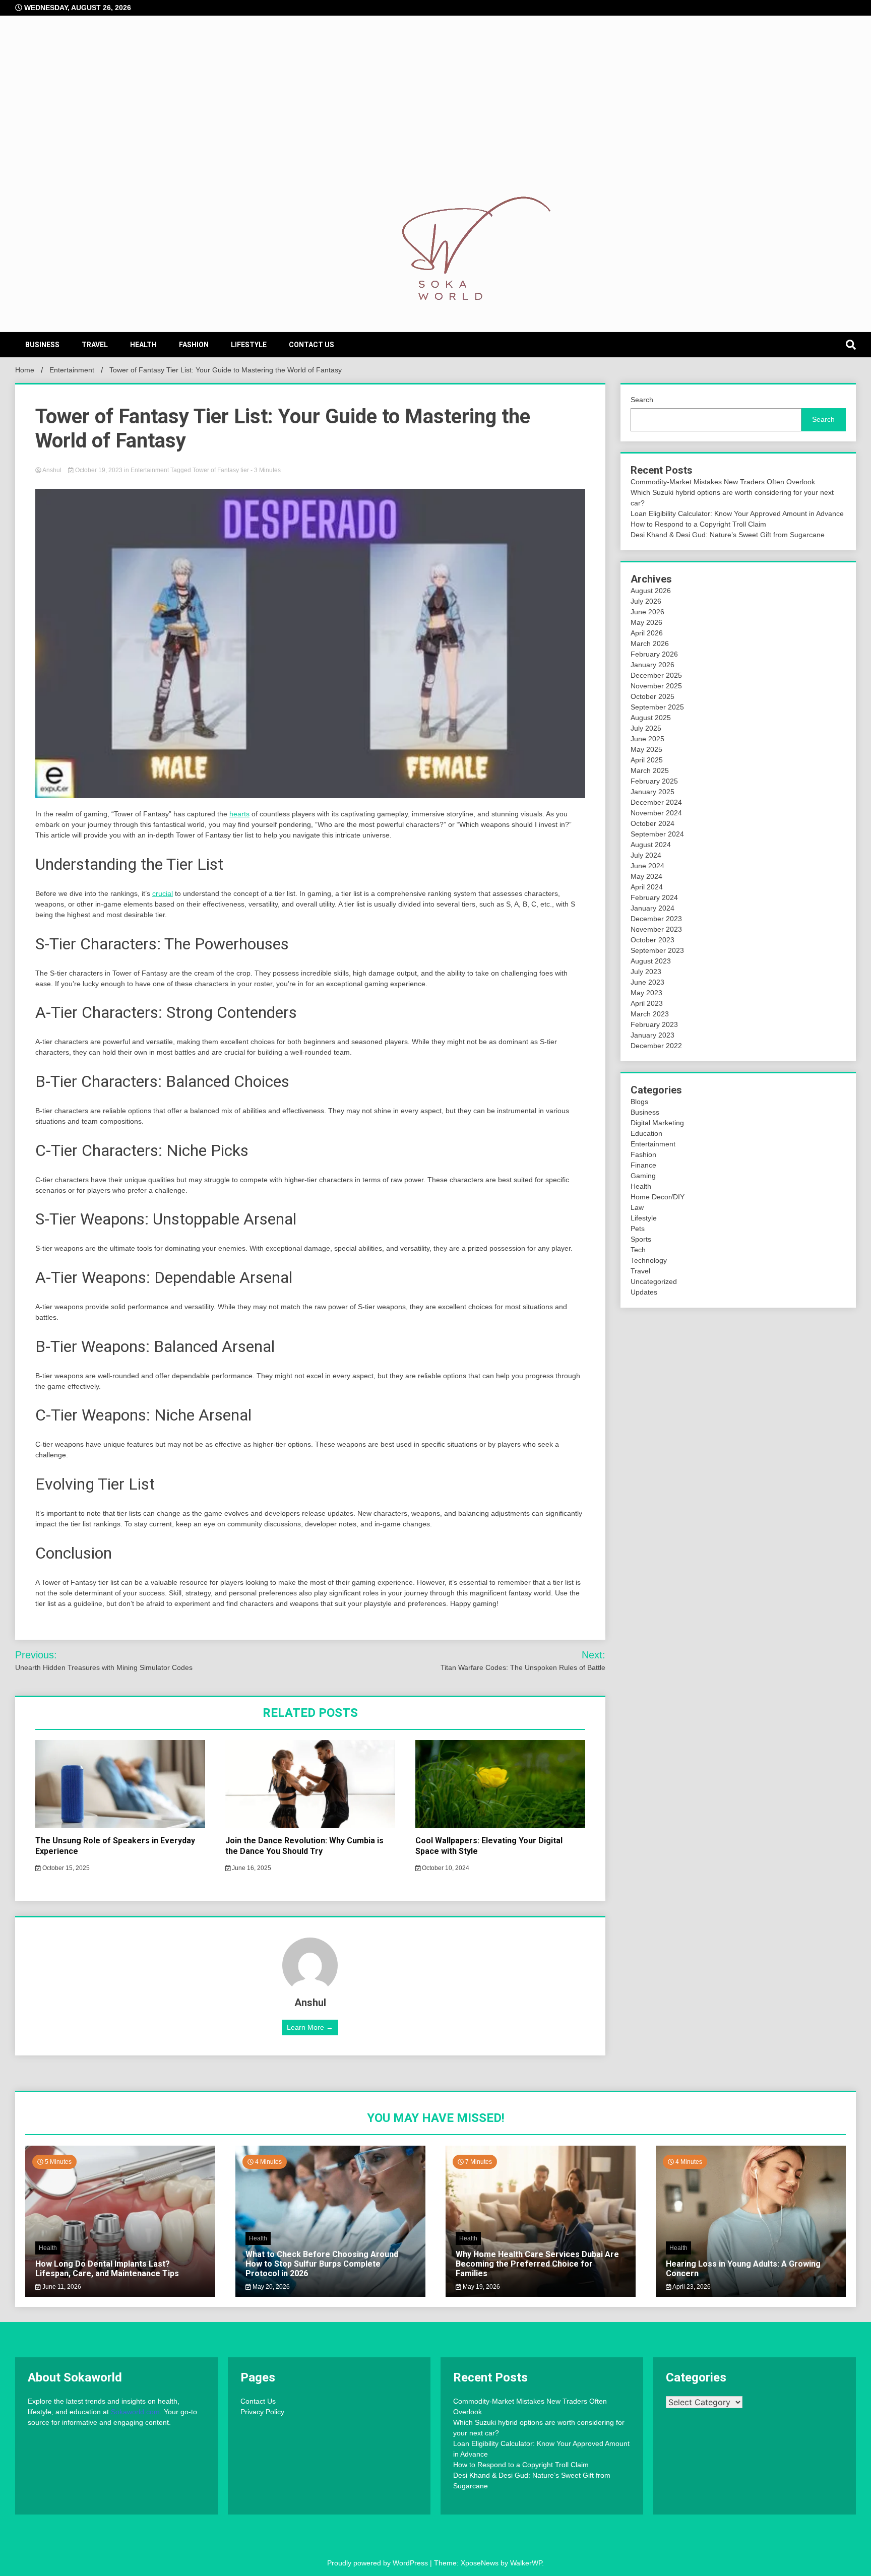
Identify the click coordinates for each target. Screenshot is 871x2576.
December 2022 (656, 1046)
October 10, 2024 (445, 1868)
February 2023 (654, 1024)
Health (143, 345)
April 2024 (647, 887)
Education (646, 1133)
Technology (649, 1260)
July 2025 (646, 728)
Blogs (639, 1102)
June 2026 (647, 612)
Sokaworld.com (135, 2412)
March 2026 (650, 643)
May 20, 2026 (270, 2287)
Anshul (52, 470)
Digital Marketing (657, 1123)
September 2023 (657, 950)
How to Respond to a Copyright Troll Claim (698, 524)
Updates (644, 1292)
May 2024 (646, 876)
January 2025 (652, 792)
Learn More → (310, 2027)
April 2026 (647, 633)
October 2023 (652, 940)
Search (642, 400)
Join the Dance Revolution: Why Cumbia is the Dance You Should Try (304, 1846)
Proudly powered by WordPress (379, 2563)
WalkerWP (526, 2563)
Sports (641, 1239)
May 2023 (646, 993)
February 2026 (654, 654)
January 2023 (652, 1035)
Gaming (643, 1176)
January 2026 (652, 665)
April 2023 (647, 1003)
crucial (163, 893)
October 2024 (652, 823)
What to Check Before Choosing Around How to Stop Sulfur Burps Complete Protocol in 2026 (322, 2264)
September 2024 (657, 834)
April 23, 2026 (691, 2287)
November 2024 (656, 813)
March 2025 (650, 770)
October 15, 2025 (65, 1868)
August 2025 (651, 718)
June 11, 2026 (61, 2287)
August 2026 (651, 591)
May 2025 (646, 749)
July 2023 (646, 972)
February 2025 (654, 781)
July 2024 (646, 855)
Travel (95, 345)
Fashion (194, 345)
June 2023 (647, 982)
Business (42, 345)
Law (637, 1207)
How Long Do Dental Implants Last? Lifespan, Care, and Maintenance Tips (107, 2269)
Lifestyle (249, 345)
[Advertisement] (435, 116)
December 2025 (656, 675)
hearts (239, 814)
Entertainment (150, 470)
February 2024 (654, 897)
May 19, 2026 (481, 2287)
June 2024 (647, 866)
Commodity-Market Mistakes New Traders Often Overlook (723, 482)
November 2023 (656, 929)
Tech (638, 1250)
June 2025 (647, 739)
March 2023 (650, 1014)
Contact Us (312, 345)
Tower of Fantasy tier (221, 470)
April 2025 (647, 760)
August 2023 (651, 961)
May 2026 (646, 622)
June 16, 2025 (251, 1868)
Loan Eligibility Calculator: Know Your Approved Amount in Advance (737, 513)
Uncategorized (654, 1281)
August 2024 (651, 845)
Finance (643, 1165)
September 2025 (657, 707)
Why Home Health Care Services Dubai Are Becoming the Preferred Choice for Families (537, 2264)
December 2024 (656, 802)
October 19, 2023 (99, 470)
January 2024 (652, 908)
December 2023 (656, 919)
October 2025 (652, 696)
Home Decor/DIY (658, 1197)
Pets (638, 1229)
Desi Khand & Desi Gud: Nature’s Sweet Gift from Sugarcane (728, 535)
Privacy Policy (262, 2412)
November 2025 (656, 686)
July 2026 (646, 601)
